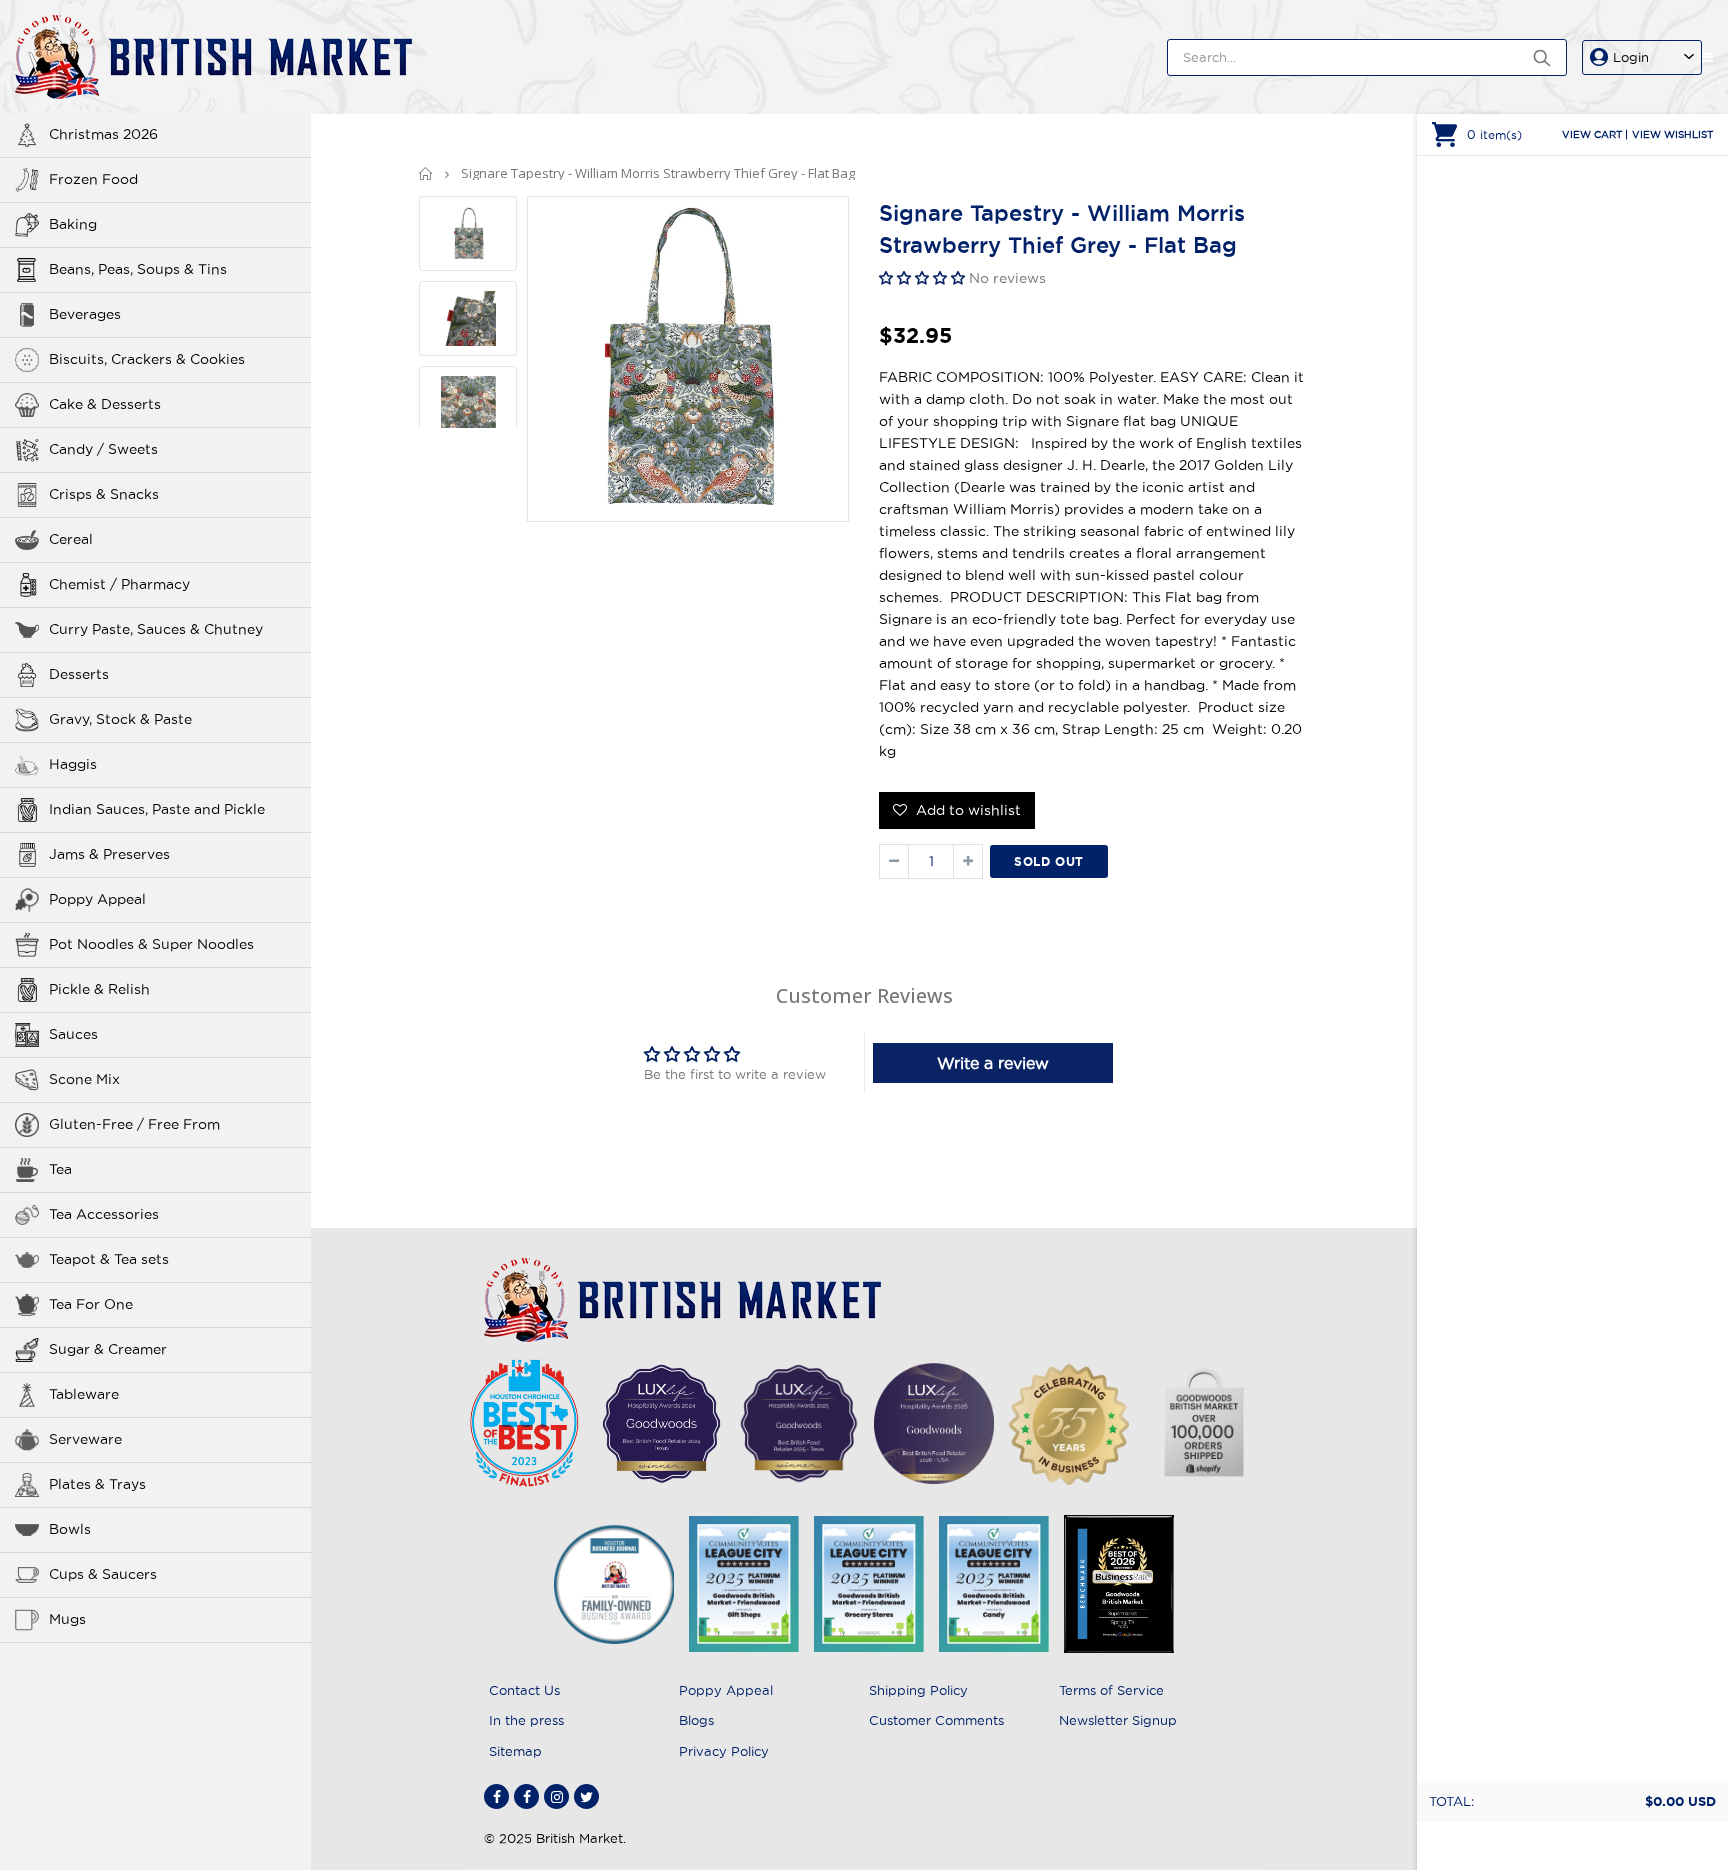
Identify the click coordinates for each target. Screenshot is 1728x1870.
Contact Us (524, 1690)
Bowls (70, 1529)
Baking (73, 224)
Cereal (71, 539)
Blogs (696, 1720)
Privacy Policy (724, 1751)
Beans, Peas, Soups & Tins (138, 269)
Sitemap (515, 1751)
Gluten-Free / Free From (134, 1124)
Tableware (84, 1394)
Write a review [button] (993, 1063)
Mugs (67, 1619)
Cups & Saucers (103, 1574)
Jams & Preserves (109, 854)
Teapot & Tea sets (109, 1259)
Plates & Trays (97, 1484)
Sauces (73, 1034)
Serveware (85, 1439)
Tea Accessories (104, 1214)
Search (1541, 57)
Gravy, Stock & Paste (120, 719)
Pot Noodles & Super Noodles (151, 944)
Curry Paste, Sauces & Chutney (156, 629)
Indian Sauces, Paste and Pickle (157, 809)
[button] (924, 278)
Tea (60, 1169)
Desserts (79, 674)
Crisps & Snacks (104, 494)
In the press (526, 1720)
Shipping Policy (918, 1690)
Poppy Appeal (97, 899)
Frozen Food (93, 179)
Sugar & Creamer (108, 1349)
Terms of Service (1111, 1690)
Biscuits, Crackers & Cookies (147, 359)
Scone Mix (84, 1079)
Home (426, 173)
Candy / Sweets (103, 449)
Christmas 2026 (103, 134)
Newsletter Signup (1118, 1720)
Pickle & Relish (99, 989)
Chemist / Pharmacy (119, 584)
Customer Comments (936, 1720)
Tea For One (91, 1304)
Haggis (73, 764)
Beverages (85, 314)
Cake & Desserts (105, 404)
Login (1631, 57)
